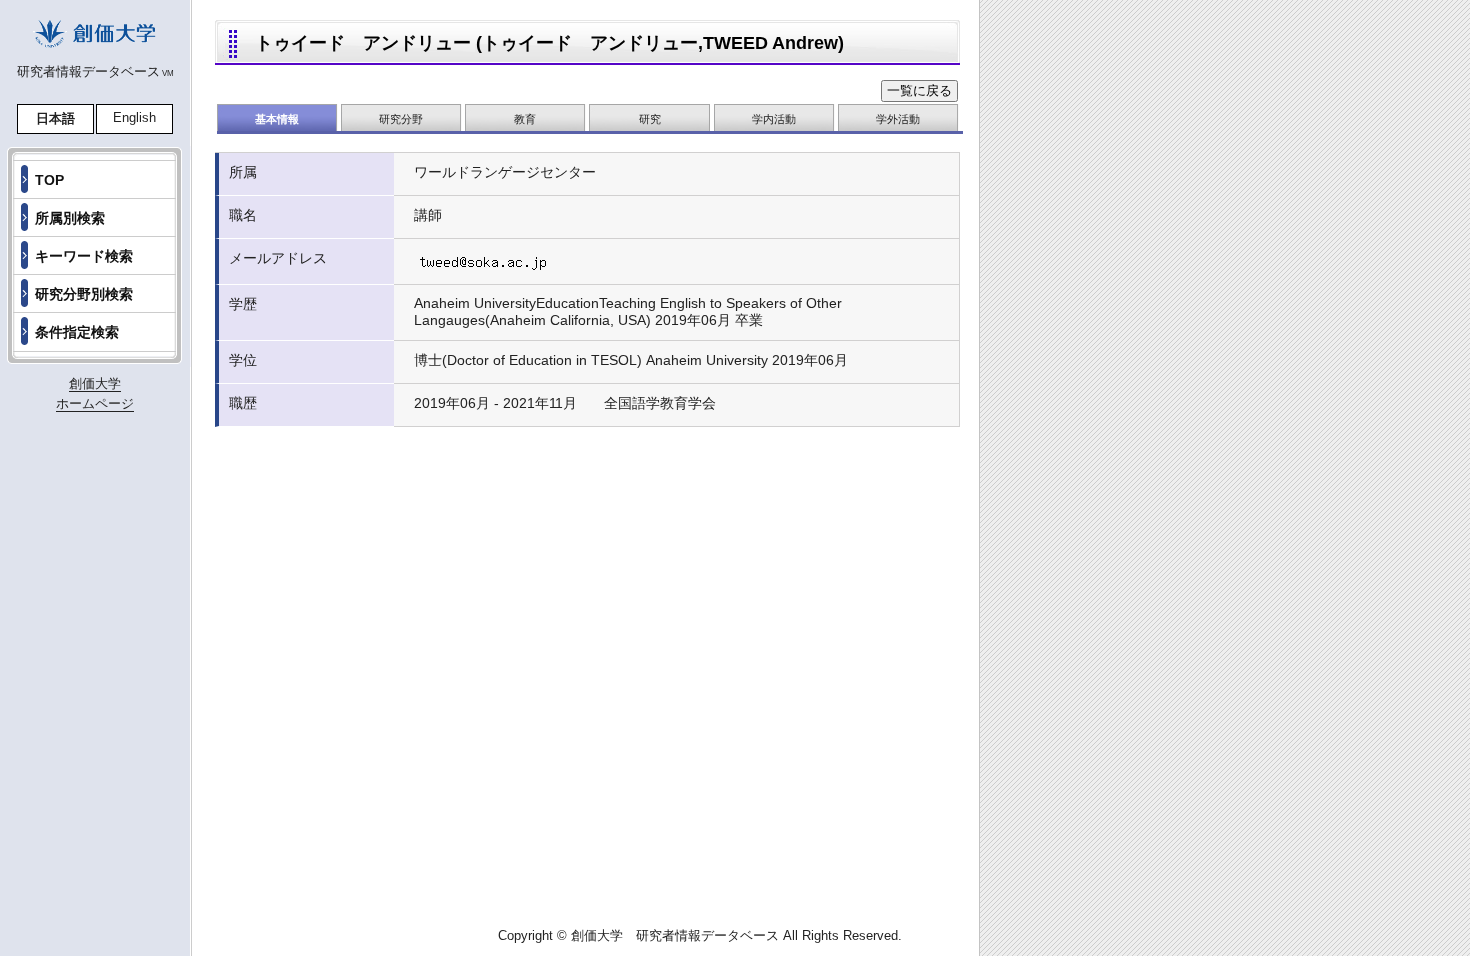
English (134, 117)
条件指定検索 (77, 332)
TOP (49, 180)
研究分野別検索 (84, 294)
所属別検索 (70, 218)
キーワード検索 (84, 256)
